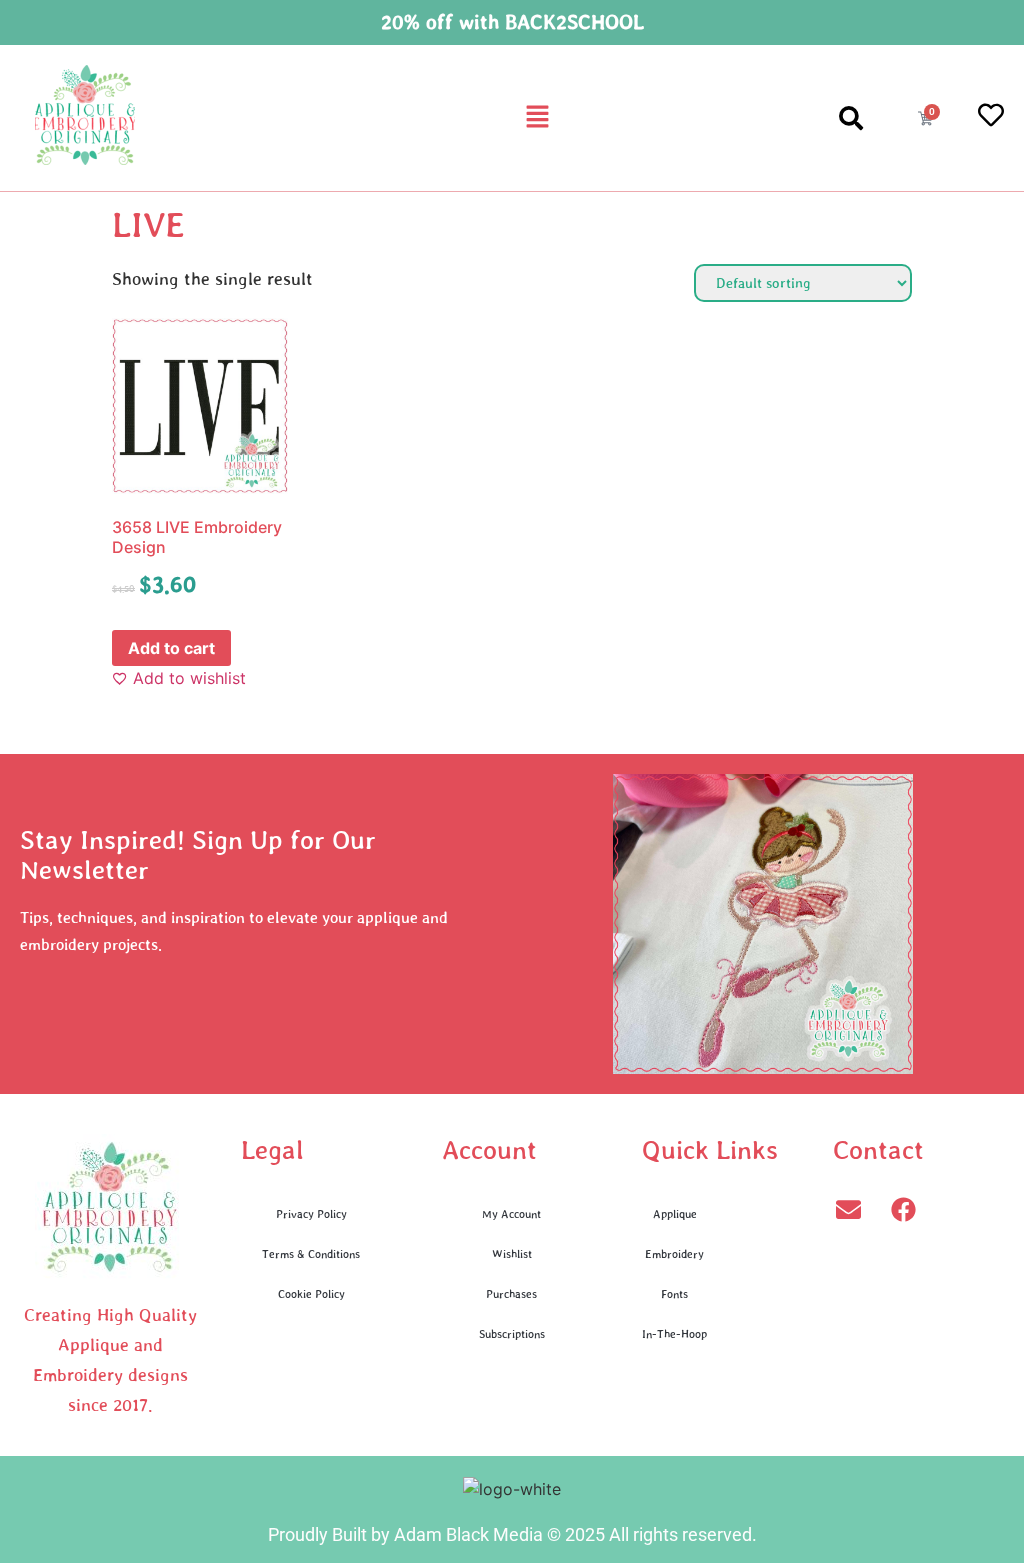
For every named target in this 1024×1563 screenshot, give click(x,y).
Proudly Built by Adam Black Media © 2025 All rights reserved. (512, 1534)
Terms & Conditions (311, 1253)
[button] (537, 117)
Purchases (511, 1293)
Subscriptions (512, 1333)
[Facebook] (903, 1209)
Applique (675, 1213)
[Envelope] (848, 1209)
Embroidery (674, 1253)
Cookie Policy (311, 1293)
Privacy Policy (311, 1213)
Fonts (674, 1293)
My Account (511, 1213)
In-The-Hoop (674, 1333)
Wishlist (512, 1253)
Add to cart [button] (171, 648)
